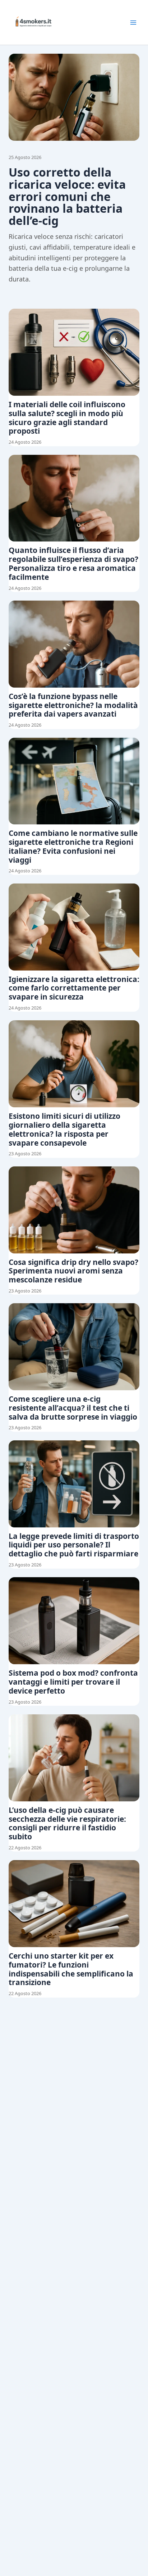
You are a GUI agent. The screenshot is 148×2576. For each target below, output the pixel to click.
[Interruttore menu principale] (133, 23)
